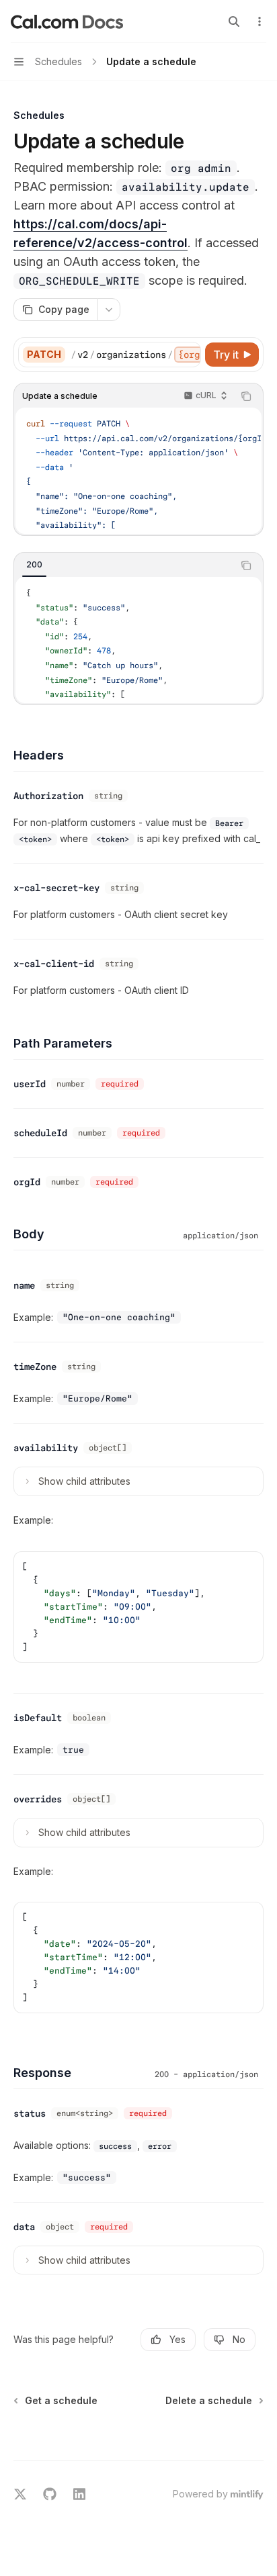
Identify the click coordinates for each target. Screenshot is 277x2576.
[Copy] (188, 355)
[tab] (34, 565)
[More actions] (260, 21)
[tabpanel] (138, 640)
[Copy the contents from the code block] (246, 396)
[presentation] (135, 355)
